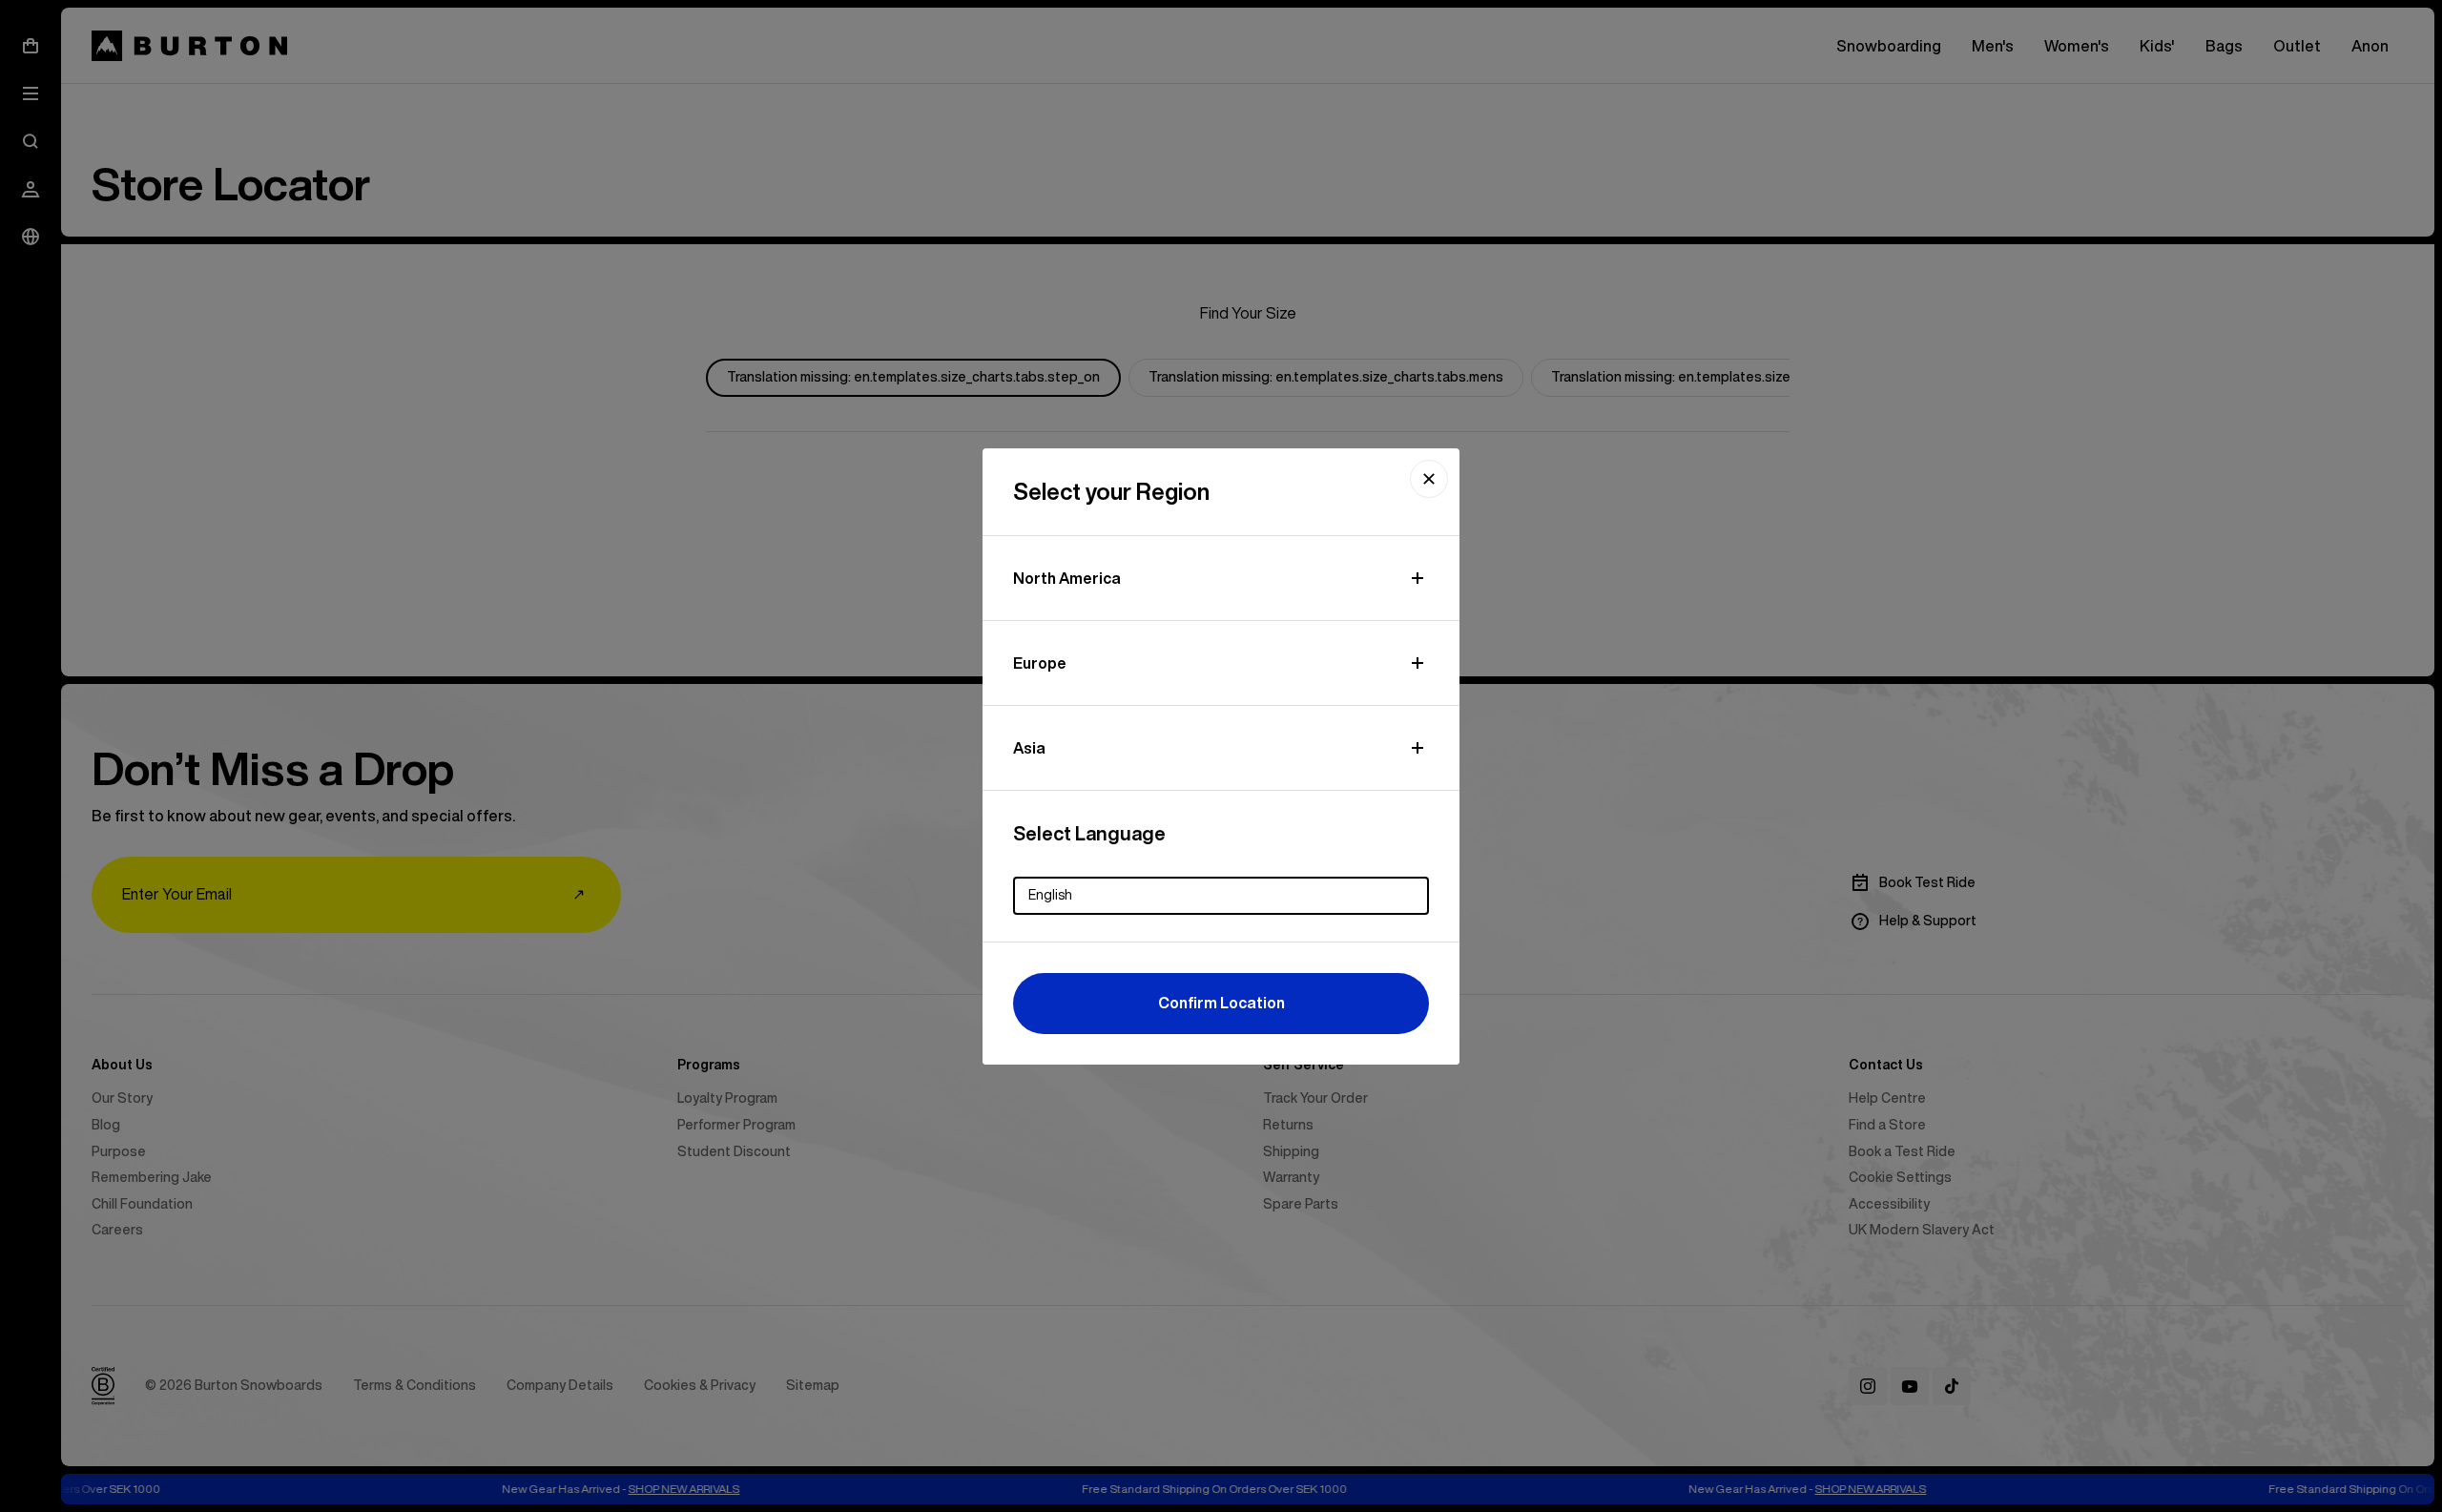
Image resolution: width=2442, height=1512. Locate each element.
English (1050, 895)
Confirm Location (1221, 1003)
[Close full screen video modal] (1429, 479)
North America (1067, 578)
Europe (1040, 663)
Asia (1029, 748)
